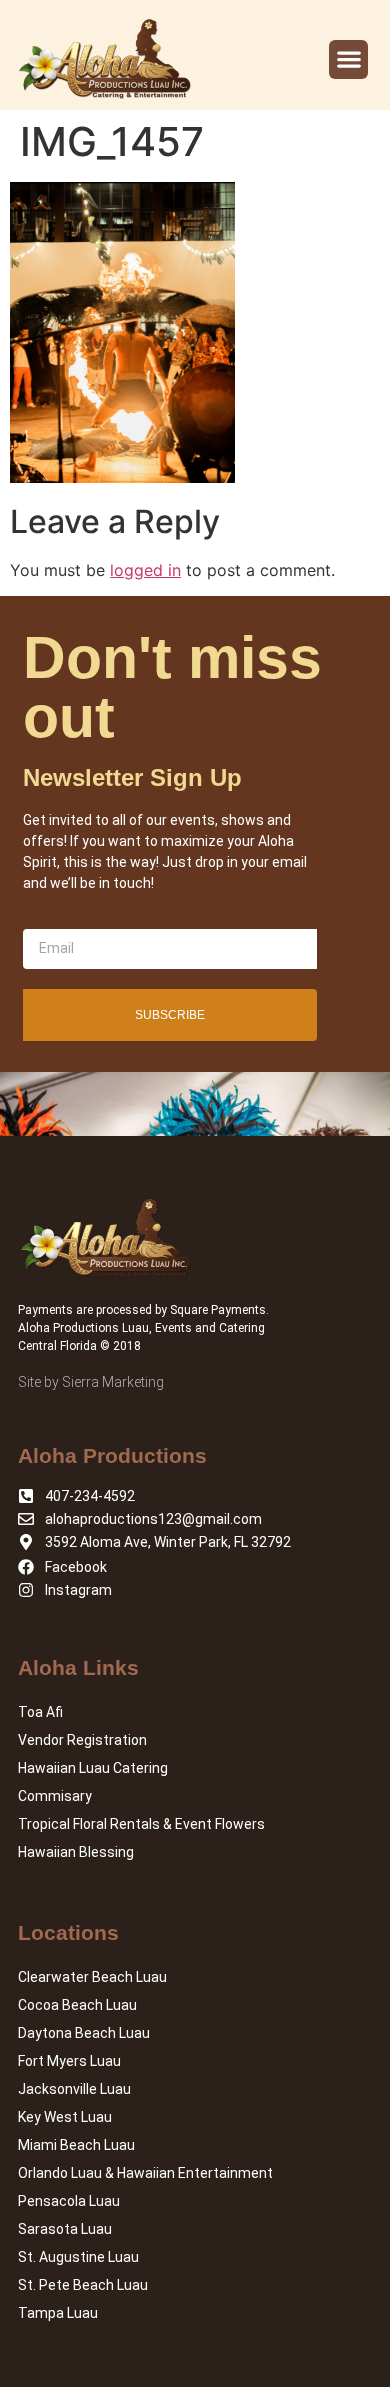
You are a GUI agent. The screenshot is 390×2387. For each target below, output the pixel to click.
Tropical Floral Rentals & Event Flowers (141, 1824)
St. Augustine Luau (78, 2257)
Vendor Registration (82, 1740)
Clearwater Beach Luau (92, 1977)
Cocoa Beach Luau (77, 2005)
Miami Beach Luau (76, 2145)
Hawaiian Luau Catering (93, 1768)
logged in (145, 570)
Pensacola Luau (69, 2201)
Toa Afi (40, 1712)
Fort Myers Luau (69, 2061)
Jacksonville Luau (74, 2089)
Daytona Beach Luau (84, 2033)
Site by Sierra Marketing (91, 1382)
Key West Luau (65, 2117)
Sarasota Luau (65, 2229)
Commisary (55, 1796)
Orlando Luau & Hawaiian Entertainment (145, 2173)
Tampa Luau (58, 2313)
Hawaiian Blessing (76, 1852)
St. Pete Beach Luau (83, 2285)
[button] (348, 59)
